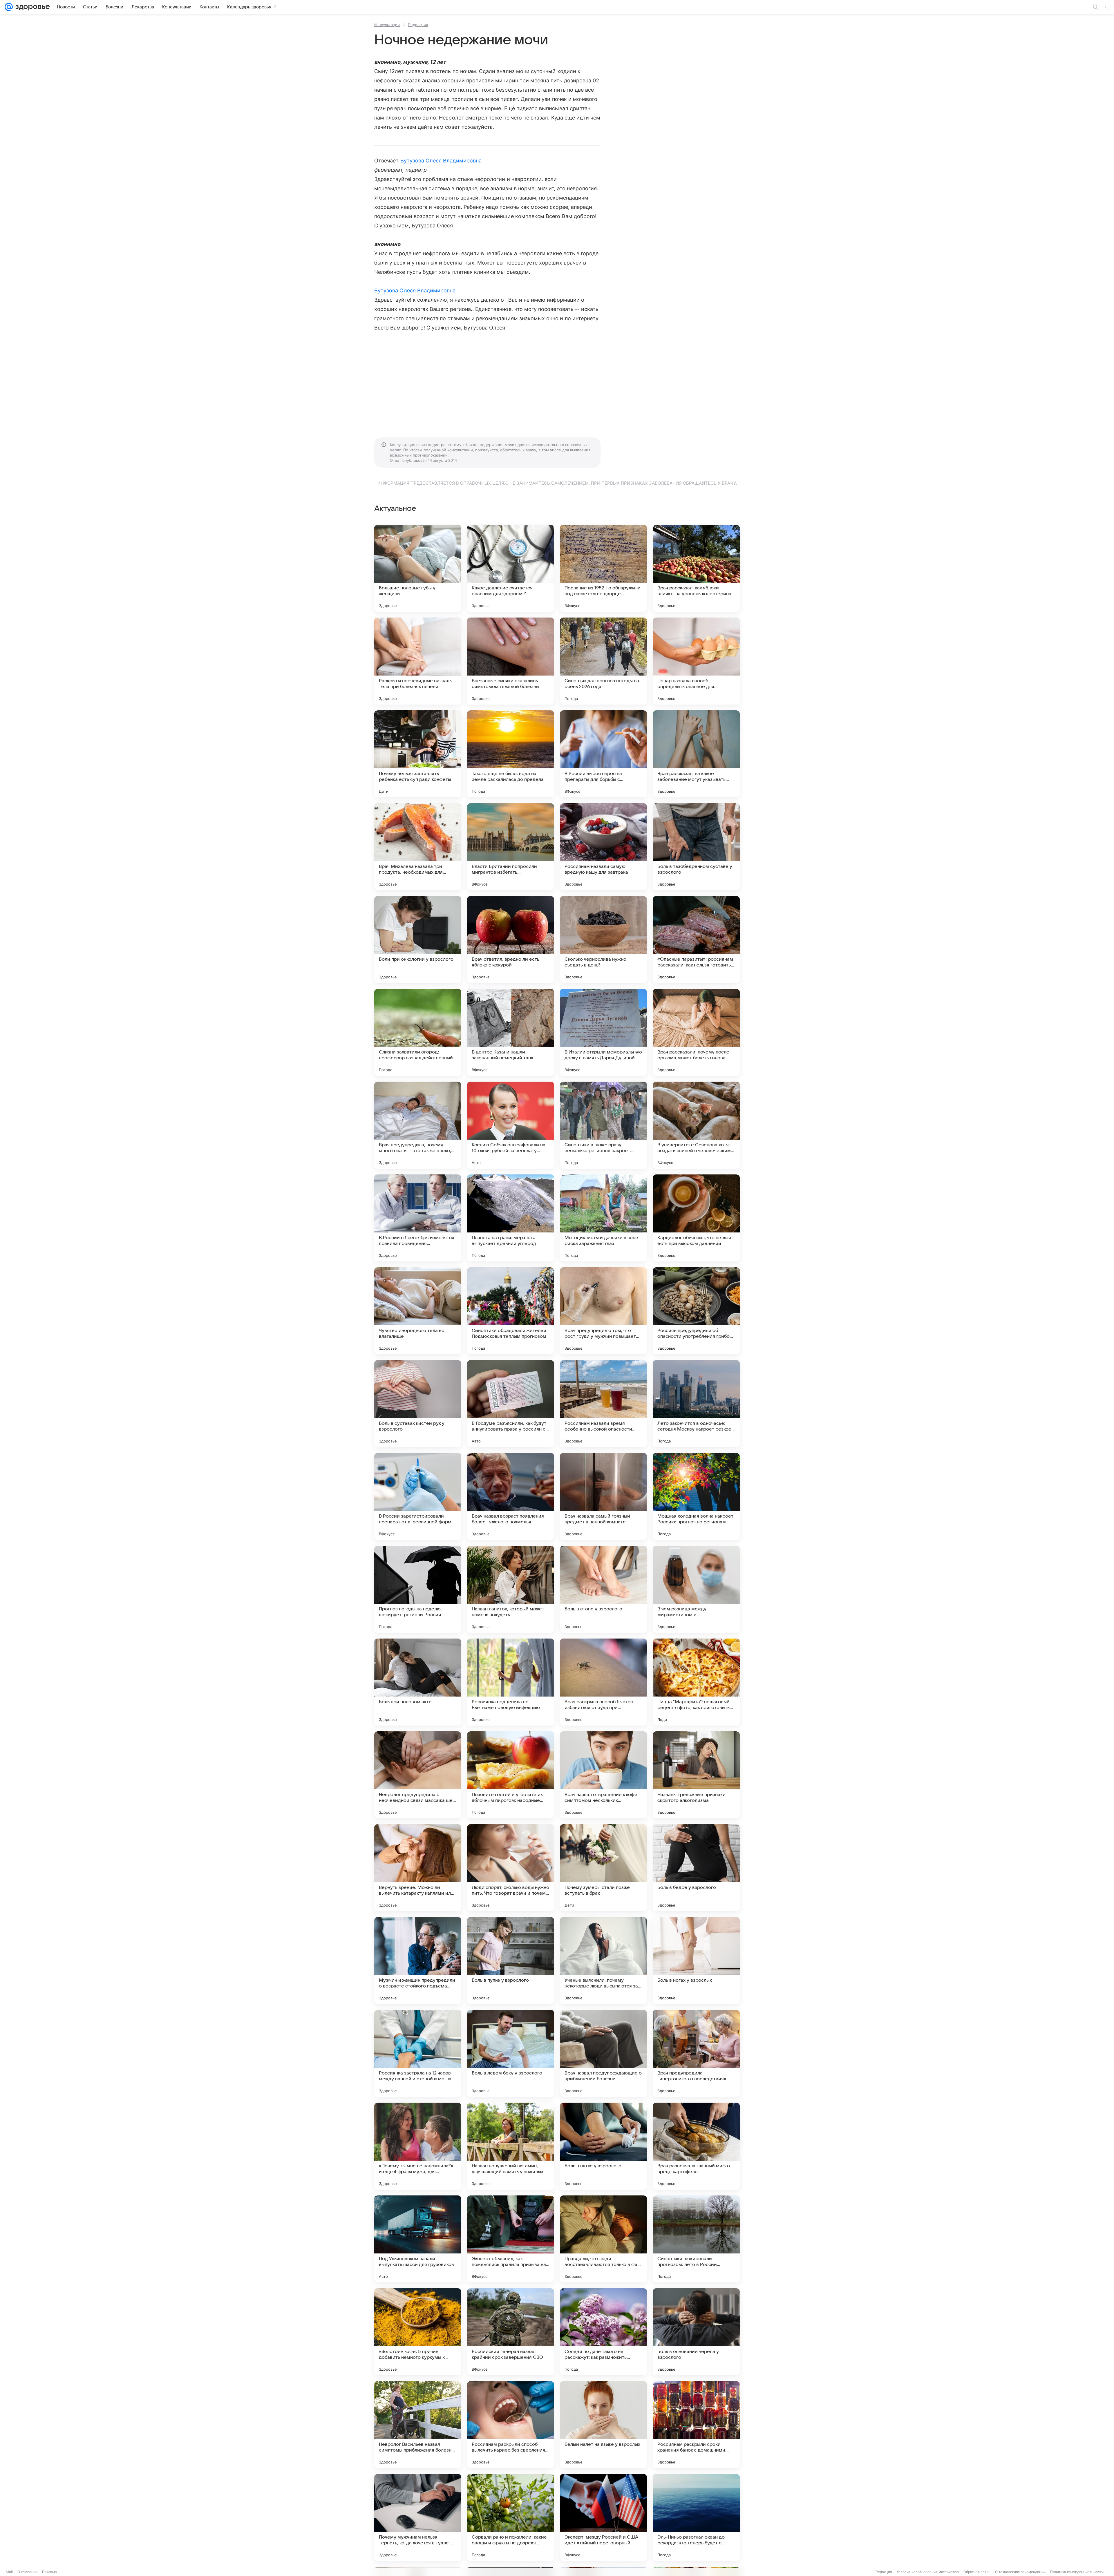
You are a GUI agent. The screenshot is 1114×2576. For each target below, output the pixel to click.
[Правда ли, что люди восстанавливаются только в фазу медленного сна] (603, 2239)
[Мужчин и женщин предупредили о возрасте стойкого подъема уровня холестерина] (418, 1960)
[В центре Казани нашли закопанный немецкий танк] (511, 1032)
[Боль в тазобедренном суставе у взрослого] (696, 847)
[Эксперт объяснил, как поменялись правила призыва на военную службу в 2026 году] (511, 2239)
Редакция (884, 2572)
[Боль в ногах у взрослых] (696, 1960)
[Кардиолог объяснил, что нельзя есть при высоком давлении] (696, 1218)
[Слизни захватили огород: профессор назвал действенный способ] (418, 1032)
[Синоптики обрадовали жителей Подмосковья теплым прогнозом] (511, 1311)
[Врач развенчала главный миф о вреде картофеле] (696, 2146)
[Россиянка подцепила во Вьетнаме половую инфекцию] (511, 1682)
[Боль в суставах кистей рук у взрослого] (418, 1404)
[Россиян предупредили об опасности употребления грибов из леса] (696, 1311)
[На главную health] (31, 7)
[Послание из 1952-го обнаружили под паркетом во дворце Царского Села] (603, 568)
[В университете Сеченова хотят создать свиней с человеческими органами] (696, 1125)
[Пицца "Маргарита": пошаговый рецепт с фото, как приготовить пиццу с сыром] (696, 1682)
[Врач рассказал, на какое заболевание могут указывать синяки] (696, 754)
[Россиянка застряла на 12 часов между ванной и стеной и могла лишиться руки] (418, 2053)
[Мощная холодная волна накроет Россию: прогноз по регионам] (696, 1496)
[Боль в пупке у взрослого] (511, 1960)
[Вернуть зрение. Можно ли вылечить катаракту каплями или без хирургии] (418, 1868)
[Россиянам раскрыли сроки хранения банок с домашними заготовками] (696, 2425)
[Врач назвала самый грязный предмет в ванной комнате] (603, 1496)
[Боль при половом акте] (418, 1682)
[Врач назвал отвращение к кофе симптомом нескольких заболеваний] (603, 1775)
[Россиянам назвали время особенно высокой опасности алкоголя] (603, 1404)
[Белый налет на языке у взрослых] (603, 2425)
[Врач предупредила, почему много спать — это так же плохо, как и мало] (418, 1125)
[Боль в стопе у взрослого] (603, 1589)
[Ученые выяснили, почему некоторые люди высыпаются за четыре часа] (603, 1960)
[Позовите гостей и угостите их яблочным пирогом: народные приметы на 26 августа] (511, 1775)
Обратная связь (977, 2572)
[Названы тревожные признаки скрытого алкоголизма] (696, 1775)
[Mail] (9, 7)
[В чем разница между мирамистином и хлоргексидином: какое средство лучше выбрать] (696, 1589)
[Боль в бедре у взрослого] (696, 1868)
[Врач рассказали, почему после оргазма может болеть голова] (696, 1032)
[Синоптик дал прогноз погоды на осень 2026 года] (603, 661)
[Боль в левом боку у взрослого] (511, 2053)
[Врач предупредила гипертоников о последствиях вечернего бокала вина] (696, 2053)
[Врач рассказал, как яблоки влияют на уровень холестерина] (696, 568)
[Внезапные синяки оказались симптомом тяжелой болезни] (511, 661)
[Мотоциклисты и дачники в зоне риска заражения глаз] (603, 1218)
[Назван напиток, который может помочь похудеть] (511, 1589)
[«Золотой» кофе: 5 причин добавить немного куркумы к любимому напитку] (418, 2332)
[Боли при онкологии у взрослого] (418, 939)
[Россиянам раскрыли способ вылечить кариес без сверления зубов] (511, 2425)
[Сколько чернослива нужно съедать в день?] (603, 939)
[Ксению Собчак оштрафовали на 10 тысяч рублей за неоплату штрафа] (511, 1125)
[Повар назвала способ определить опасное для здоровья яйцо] (696, 661)
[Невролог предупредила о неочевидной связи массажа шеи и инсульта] (418, 1775)
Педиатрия (418, 25)
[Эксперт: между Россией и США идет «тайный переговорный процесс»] (603, 2517)
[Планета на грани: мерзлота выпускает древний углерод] (511, 1218)
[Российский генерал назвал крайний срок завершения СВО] (511, 2332)
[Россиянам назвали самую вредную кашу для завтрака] (603, 847)
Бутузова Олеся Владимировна (441, 161)
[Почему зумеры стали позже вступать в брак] (603, 1868)
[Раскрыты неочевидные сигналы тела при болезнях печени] (418, 661)
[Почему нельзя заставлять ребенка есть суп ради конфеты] (418, 754)
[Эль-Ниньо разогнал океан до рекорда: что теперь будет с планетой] (696, 2517)
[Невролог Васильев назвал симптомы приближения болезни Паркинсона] (418, 2425)
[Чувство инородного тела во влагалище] (418, 1311)
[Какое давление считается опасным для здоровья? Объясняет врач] (511, 568)
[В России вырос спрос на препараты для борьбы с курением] (603, 754)
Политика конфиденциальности (1077, 2572)
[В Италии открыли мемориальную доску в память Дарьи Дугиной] (603, 1032)
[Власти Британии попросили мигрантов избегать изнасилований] (511, 847)
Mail (9, 2572)
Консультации (387, 25)
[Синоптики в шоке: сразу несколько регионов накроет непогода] (603, 1125)
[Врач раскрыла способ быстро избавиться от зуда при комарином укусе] (603, 1682)
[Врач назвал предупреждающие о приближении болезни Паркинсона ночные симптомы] (603, 2053)
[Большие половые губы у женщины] (418, 568)
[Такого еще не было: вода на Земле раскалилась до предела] (511, 754)
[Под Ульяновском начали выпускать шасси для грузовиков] (418, 2239)
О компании (27, 2572)
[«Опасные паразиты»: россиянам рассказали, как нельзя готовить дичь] (696, 939)
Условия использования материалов (928, 2572)
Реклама (49, 2572)
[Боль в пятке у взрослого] (603, 2146)
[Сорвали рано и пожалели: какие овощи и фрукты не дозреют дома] (511, 2517)
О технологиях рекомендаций (1020, 2572)
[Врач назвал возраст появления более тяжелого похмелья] (511, 1496)
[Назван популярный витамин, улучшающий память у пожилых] (511, 2146)
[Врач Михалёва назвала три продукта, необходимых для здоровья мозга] (418, 847)
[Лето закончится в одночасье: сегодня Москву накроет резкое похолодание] (696, 1404)
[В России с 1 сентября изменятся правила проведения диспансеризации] (418, 1218)
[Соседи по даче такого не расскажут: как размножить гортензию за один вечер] (603, 2332)
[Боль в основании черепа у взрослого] (696, 2332)
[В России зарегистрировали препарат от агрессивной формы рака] (418, 1496)
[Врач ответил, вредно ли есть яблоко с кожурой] (511, 939)
